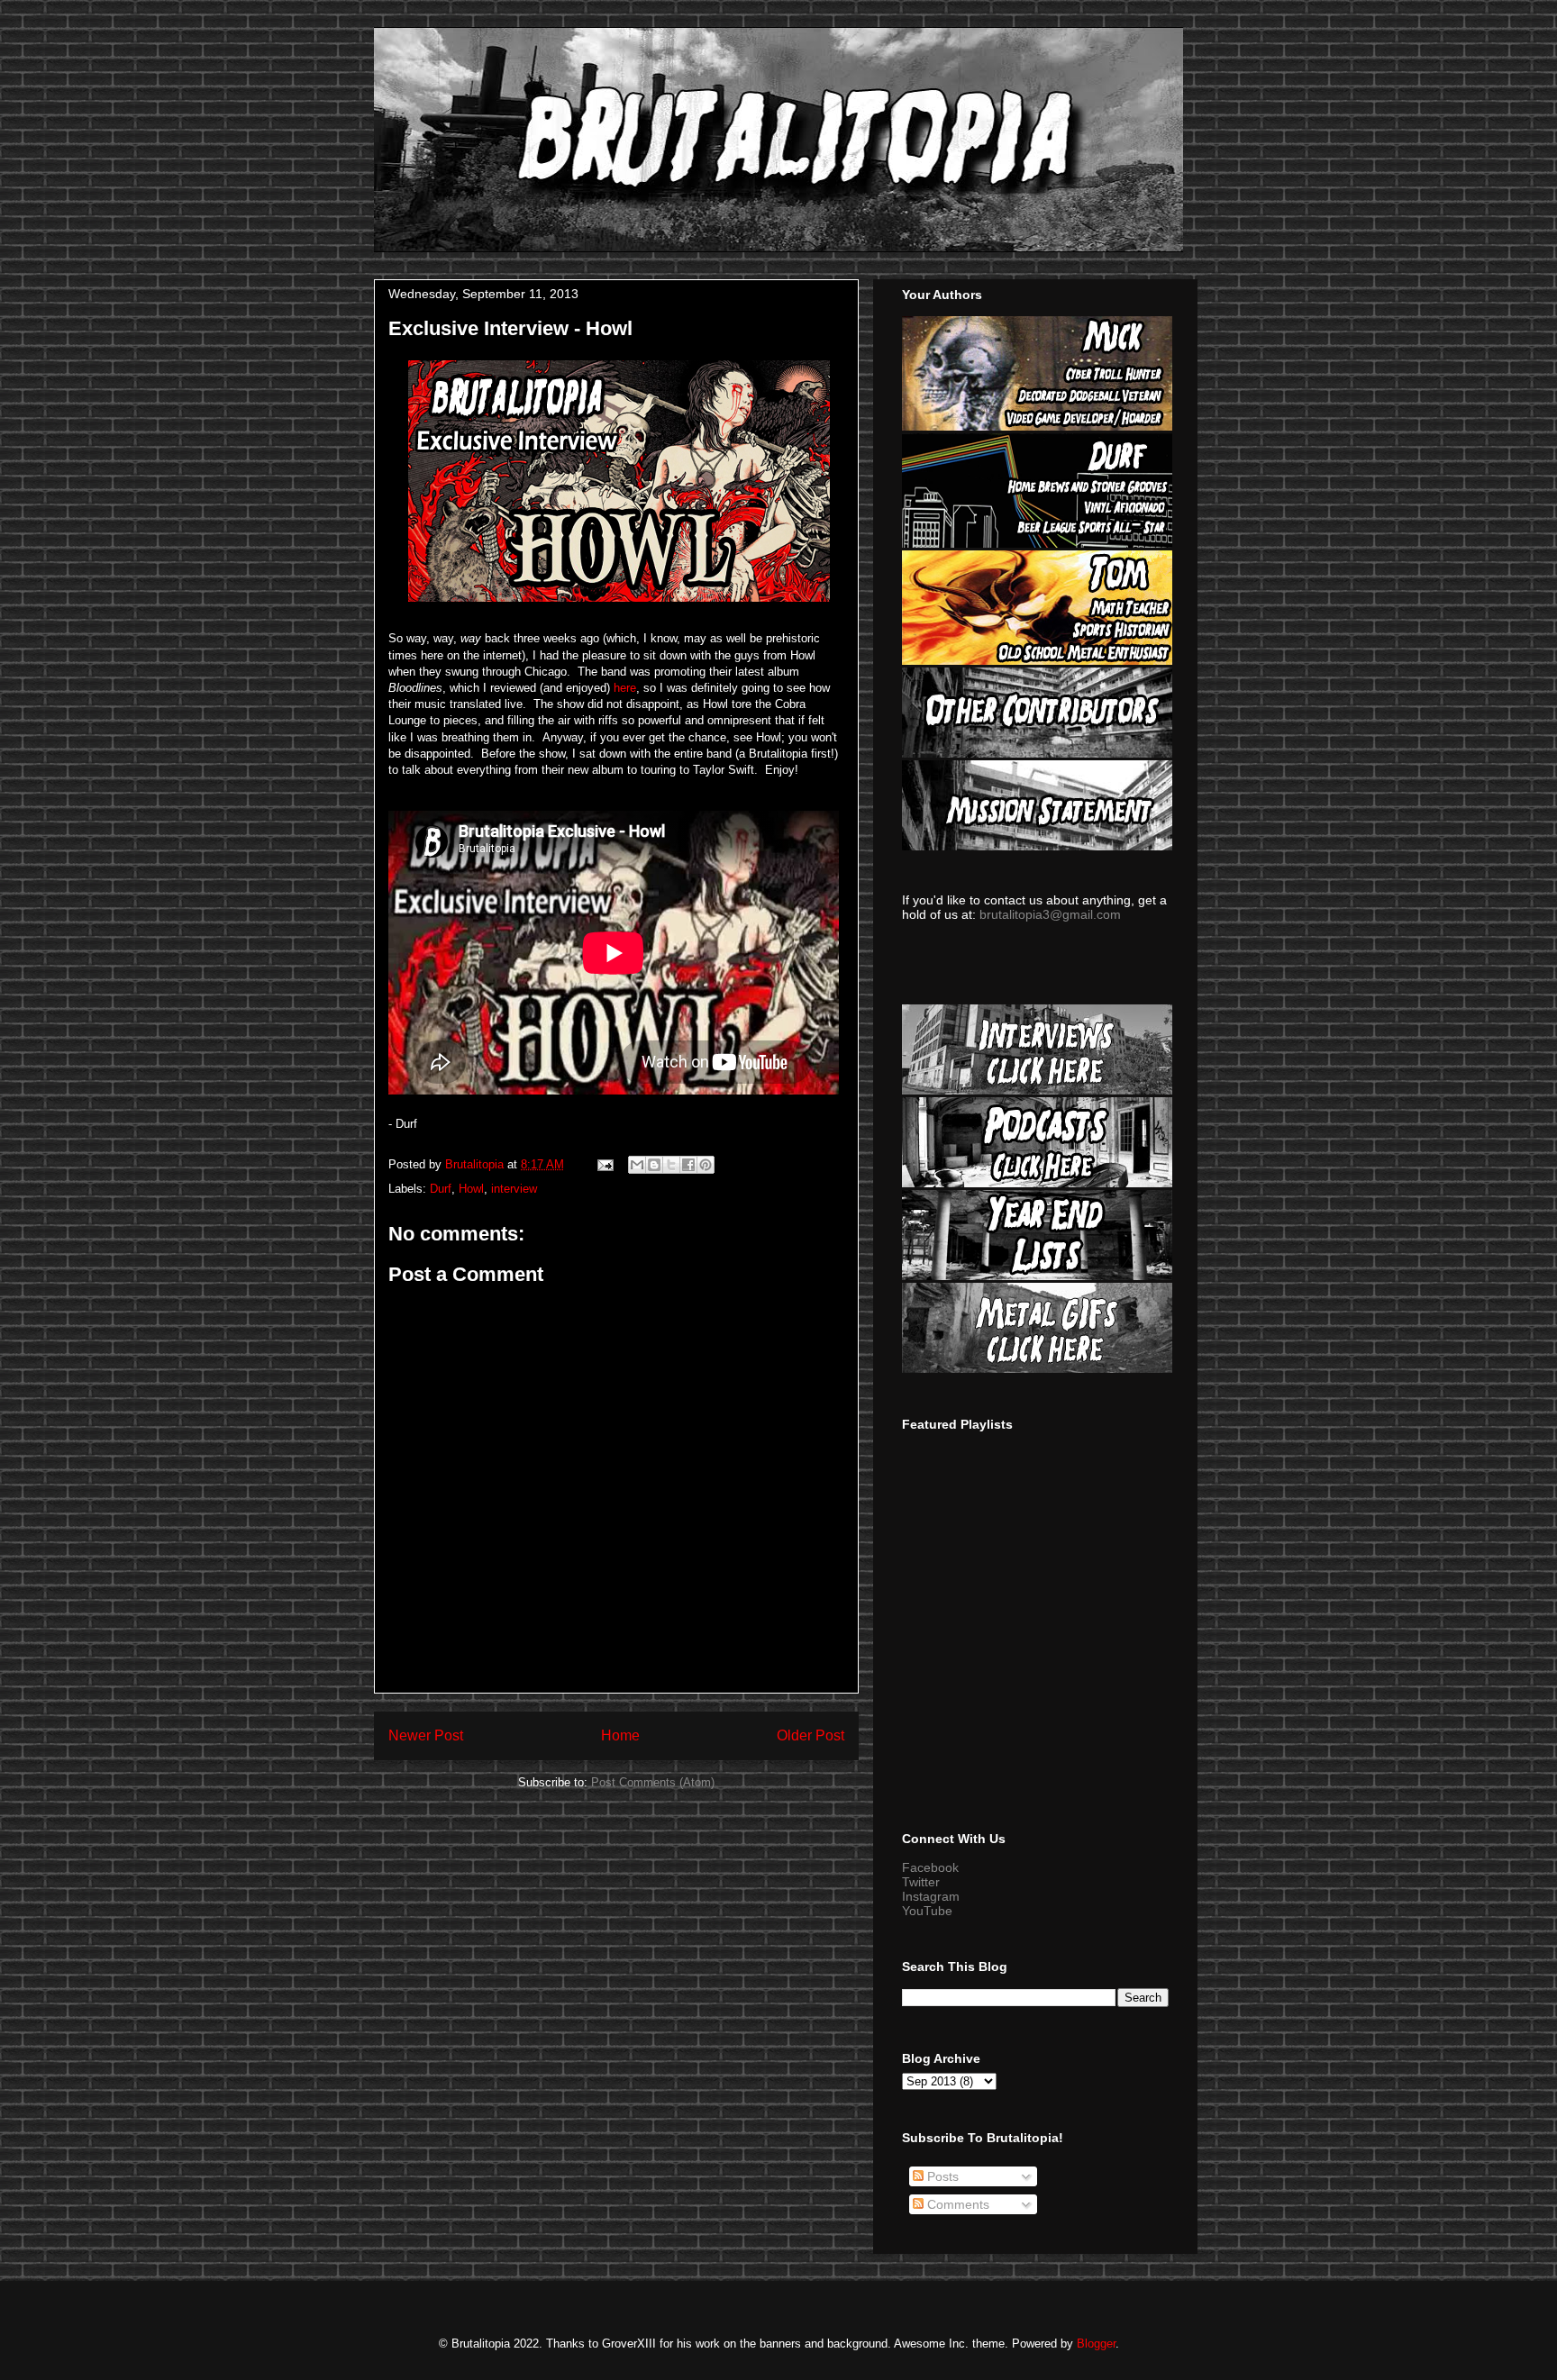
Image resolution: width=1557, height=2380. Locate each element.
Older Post (810, 1735)
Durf (441, 1189)
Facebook (930, 1867)
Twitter (921, 1882)
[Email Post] (604, 1164)
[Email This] (637, 1165)
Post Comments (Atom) (653, 1782)
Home (620, 1735)
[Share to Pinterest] (706, 1165)
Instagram (931, 1896)
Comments (956, 2204)
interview (514, 1189)
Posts (941, 2176)
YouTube (927, 1911)
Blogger (1096, 2344)
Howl (471, 1189)
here (623, 688)
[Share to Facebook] (688, 1165)
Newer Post (426, 1735)
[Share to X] (671, 1165)
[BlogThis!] (654, 1165)
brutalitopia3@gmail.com (1050, 914)
